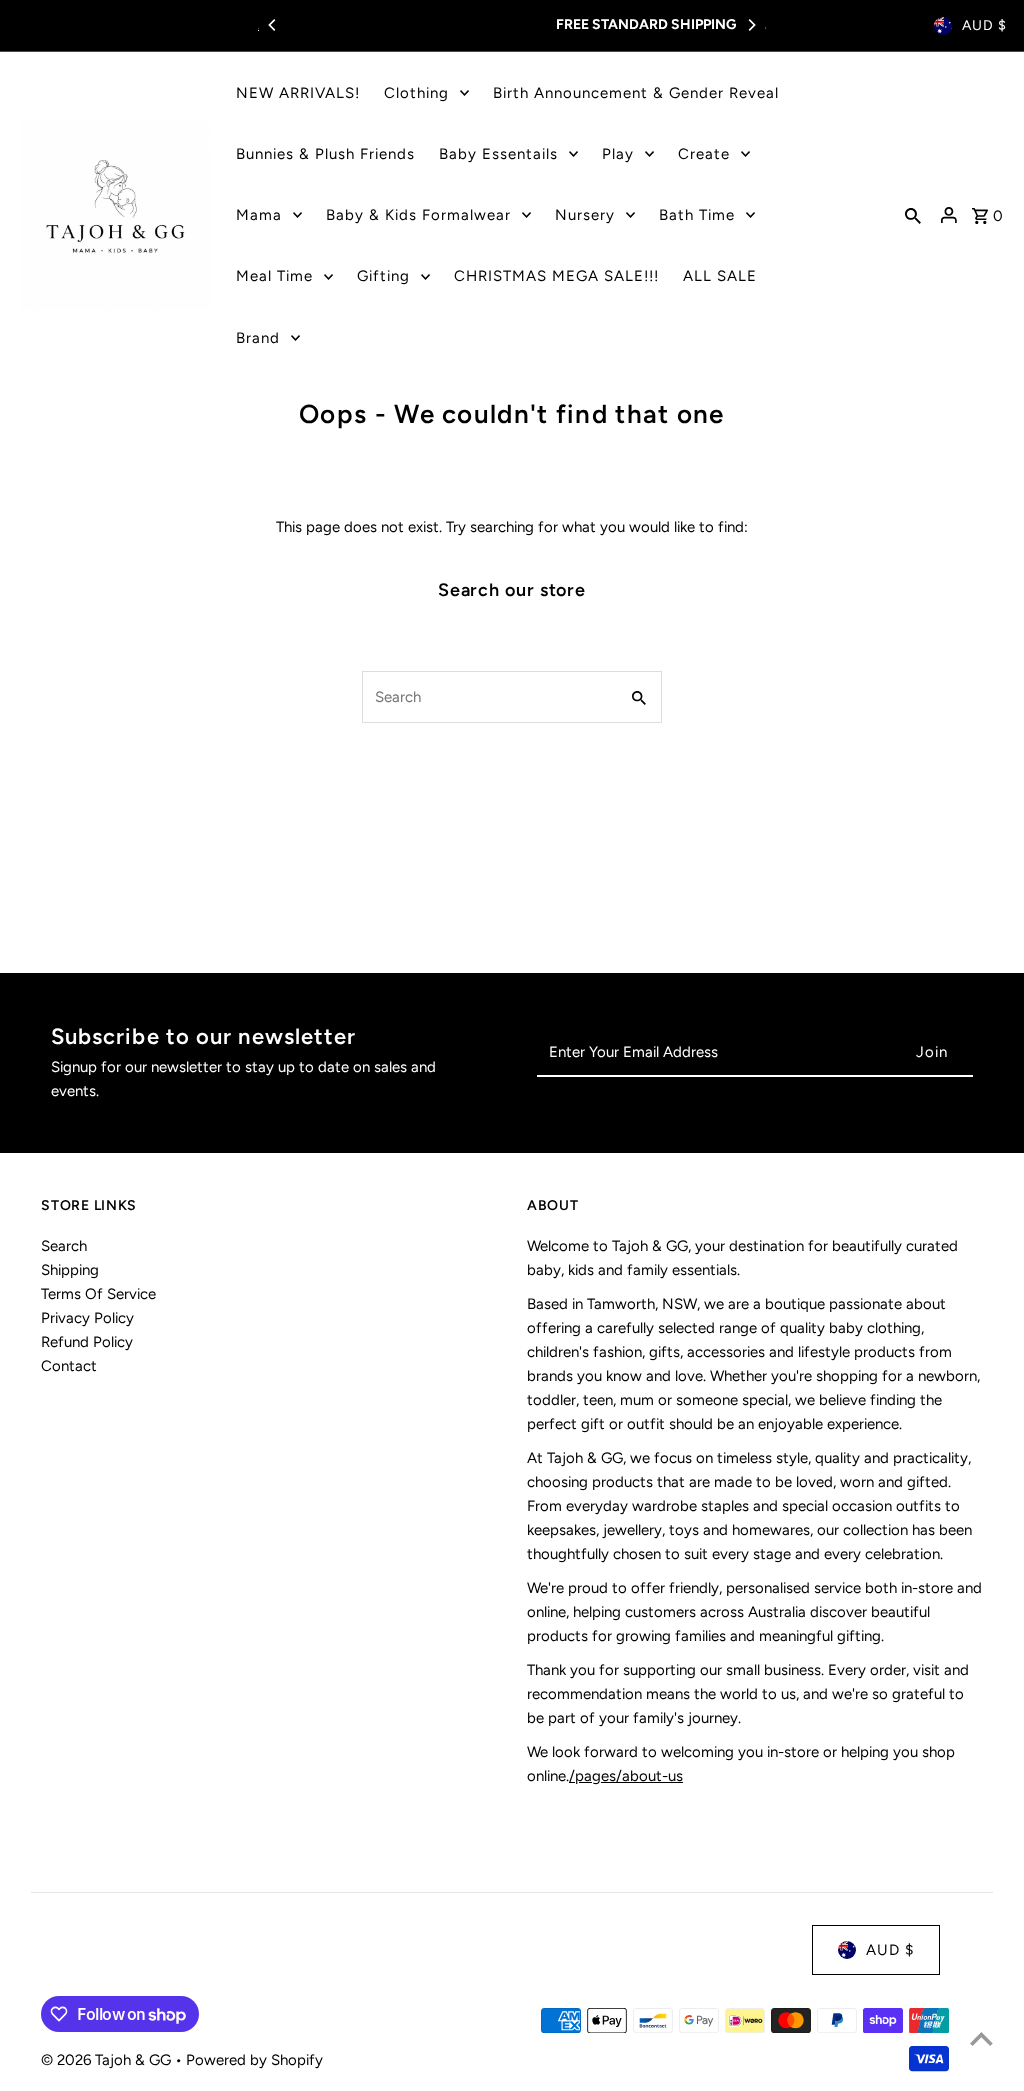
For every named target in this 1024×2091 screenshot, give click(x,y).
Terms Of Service (98, 1294)
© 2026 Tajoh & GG (108, 2060)
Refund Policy (87, 1342)
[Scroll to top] (981, 2038)
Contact (69, 1366)
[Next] (751, 25)
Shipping (70, 1270)
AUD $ (984, 25)
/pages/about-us (626, 1776)
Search (64, 1246)
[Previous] (273, 25)
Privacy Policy (87, 1318)
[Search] (913, 215)
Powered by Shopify (254, 2060)
